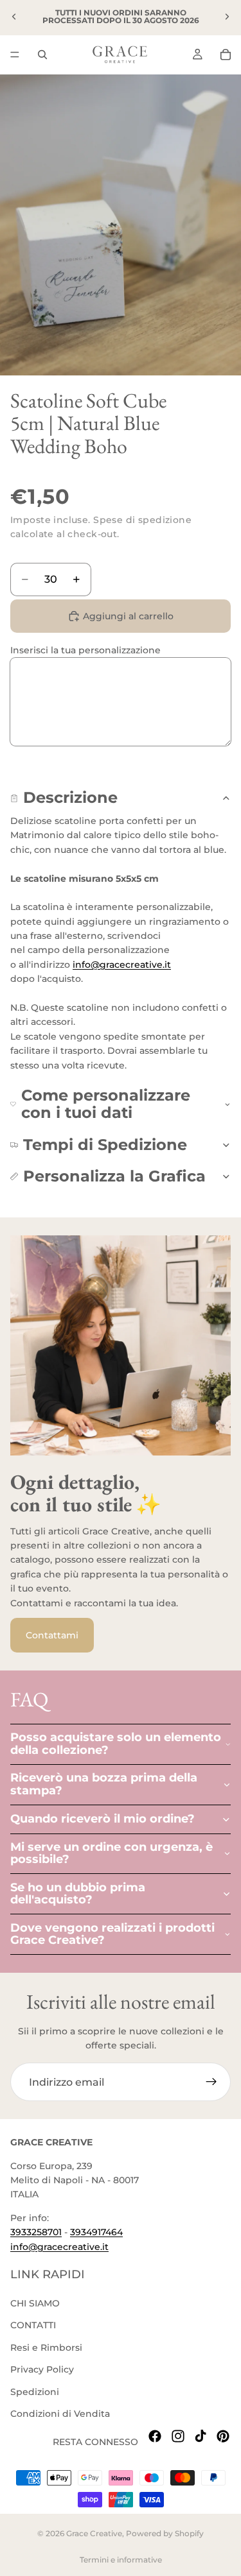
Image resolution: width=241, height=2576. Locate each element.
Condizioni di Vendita (60, 2414)
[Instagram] (178, 2437)
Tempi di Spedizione (105, 1145)
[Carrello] (226, 55)
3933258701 (36, 2233)
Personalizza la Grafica (114, 1176)
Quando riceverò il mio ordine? (103, 1819)
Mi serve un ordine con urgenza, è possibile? (112, 1853)
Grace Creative (94, 2533)
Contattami (52, 1635)
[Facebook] (155, 2437)
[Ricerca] (42, 55)
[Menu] (15, 55)
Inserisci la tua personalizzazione (85, 650)
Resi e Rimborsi (46, 2348)
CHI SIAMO (35, 2303)
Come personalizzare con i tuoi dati (106, 1103)
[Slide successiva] (227, 17)
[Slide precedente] (14, 17)
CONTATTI (33, 2326)
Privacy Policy (42, 2370)
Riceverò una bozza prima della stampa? (104, 1784)
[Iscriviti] (211, 2082)
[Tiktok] (201, 2437)
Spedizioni (35, 2392)
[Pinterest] (223, 2437)
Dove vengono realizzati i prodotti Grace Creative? (112, 1934)
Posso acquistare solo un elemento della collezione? (116, 1744)
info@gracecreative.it (122, 965)
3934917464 (96, 2233)
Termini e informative (121, 2560)
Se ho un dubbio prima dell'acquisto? (78, 1894)
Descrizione (70, 797)
